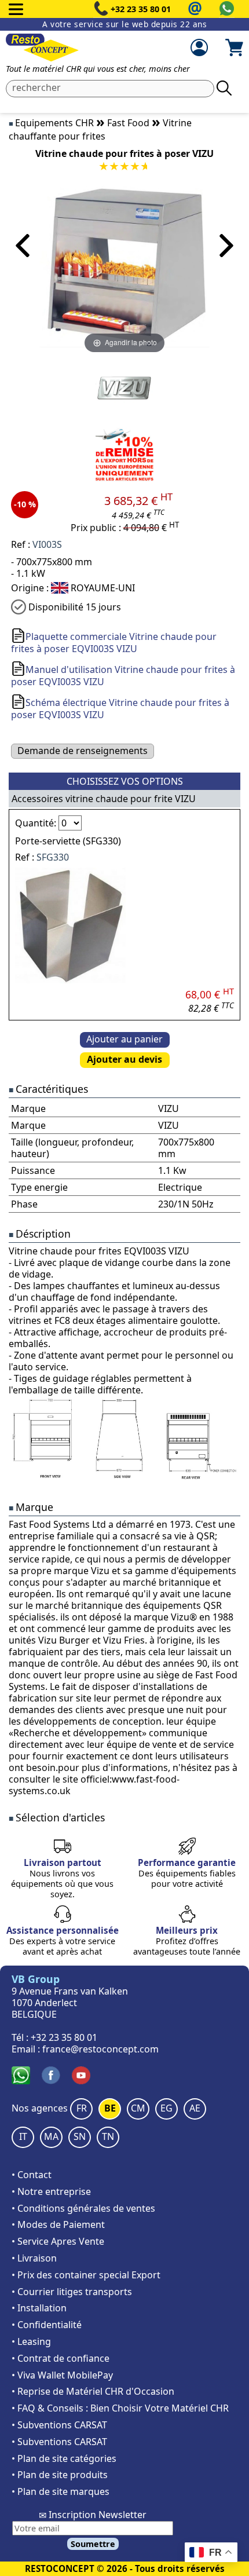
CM (138, 2108)
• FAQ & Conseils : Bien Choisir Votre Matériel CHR (120, 2408)
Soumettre (93, 2544)
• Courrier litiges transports (72, 2292)
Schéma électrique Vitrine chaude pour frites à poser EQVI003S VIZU (120, 709)
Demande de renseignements (83, 751)
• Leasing (31, 2341)
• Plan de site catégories (64, 2458)
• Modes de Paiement (58, 2224)
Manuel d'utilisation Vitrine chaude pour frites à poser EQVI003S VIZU (123, 676)
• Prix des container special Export (86, 2275)
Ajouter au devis (124, 1059)
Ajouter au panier (124, 1039)
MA (51, 2136)
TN (108, 2136)
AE (195, 2108)
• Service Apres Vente (58, 2241)
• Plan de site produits (60, 2475)
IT (23, 2136)
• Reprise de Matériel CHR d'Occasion (93, 2391)
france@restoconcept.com (100, 2049)
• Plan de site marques (61, 2491)
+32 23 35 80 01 (141, 9)
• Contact (32, 2175)
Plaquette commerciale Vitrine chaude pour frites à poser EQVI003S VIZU (114, 643)
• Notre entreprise (51, 2191)
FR (82, 2108)
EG (166, 2108)
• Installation (39, 2308)
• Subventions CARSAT (59, 2425)
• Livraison (34, 2258)
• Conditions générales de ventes (83, 2208)
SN (80, 2136)
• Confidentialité (47, 2325)
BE (110, 2108)
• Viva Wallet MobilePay (62, 2375)
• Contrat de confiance (61, 2358)
